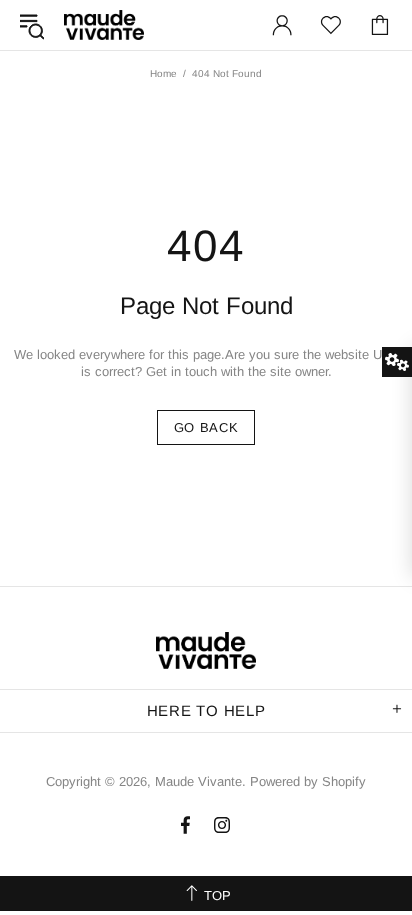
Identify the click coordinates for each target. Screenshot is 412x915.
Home (163, 73)
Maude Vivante (104, 24)
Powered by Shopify (308, 781)
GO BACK (206, 427)
